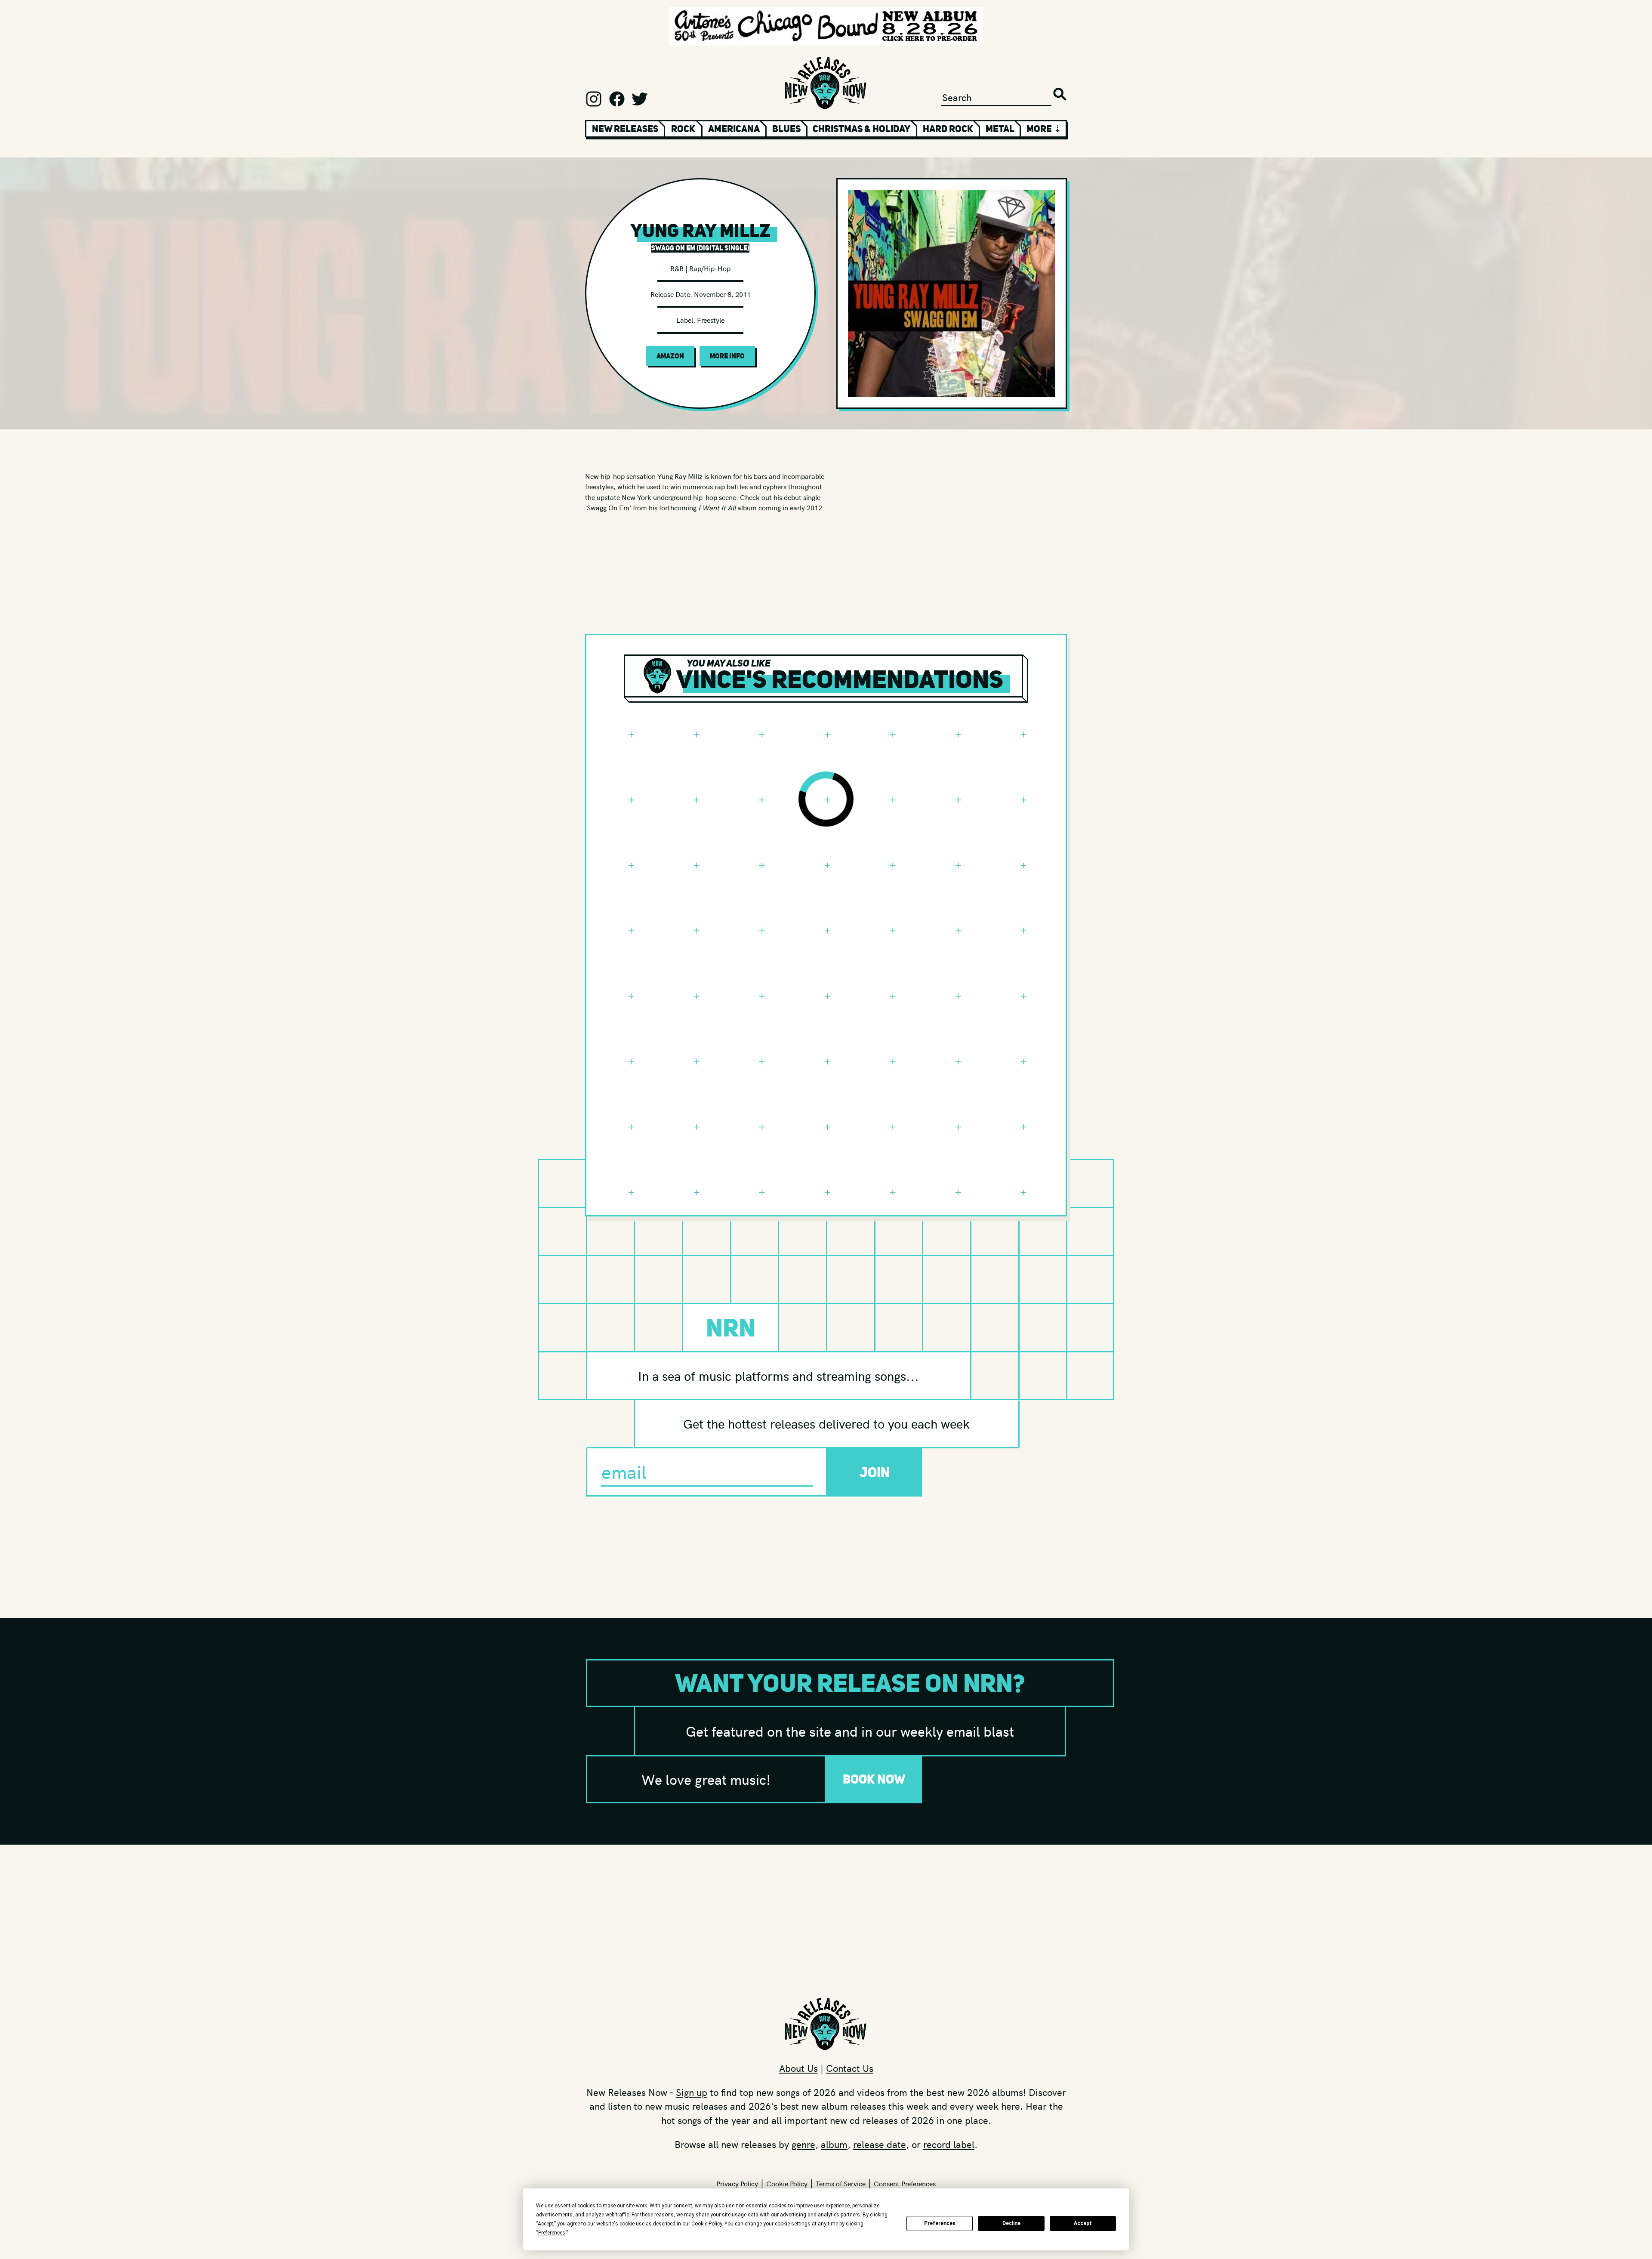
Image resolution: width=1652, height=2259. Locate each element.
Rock (683, 129)
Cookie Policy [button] (707, 2224)
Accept (1083, 2223)
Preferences (940, 2223)
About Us (798, 2068)
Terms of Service (841, 2183)
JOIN (875, 1472)
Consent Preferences (905, 2183)
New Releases (625, 129)
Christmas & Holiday (861, 129)
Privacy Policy (737, 2183)
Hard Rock (948, 129)
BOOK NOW (874, 1779)
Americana (734, 129)
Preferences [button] (552, 2233)
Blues (786, 129)
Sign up (692, 2092)
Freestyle (711, 320)
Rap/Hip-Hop (710, 268)
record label (949, 2144)
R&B (677, 268)
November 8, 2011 (722, 294)
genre (803, 2144)
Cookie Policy (787, 2183)
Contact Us (850, 2068)
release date (880, 2144)
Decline (1011, 2223)
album (834, 2144)
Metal (1000, 129)
